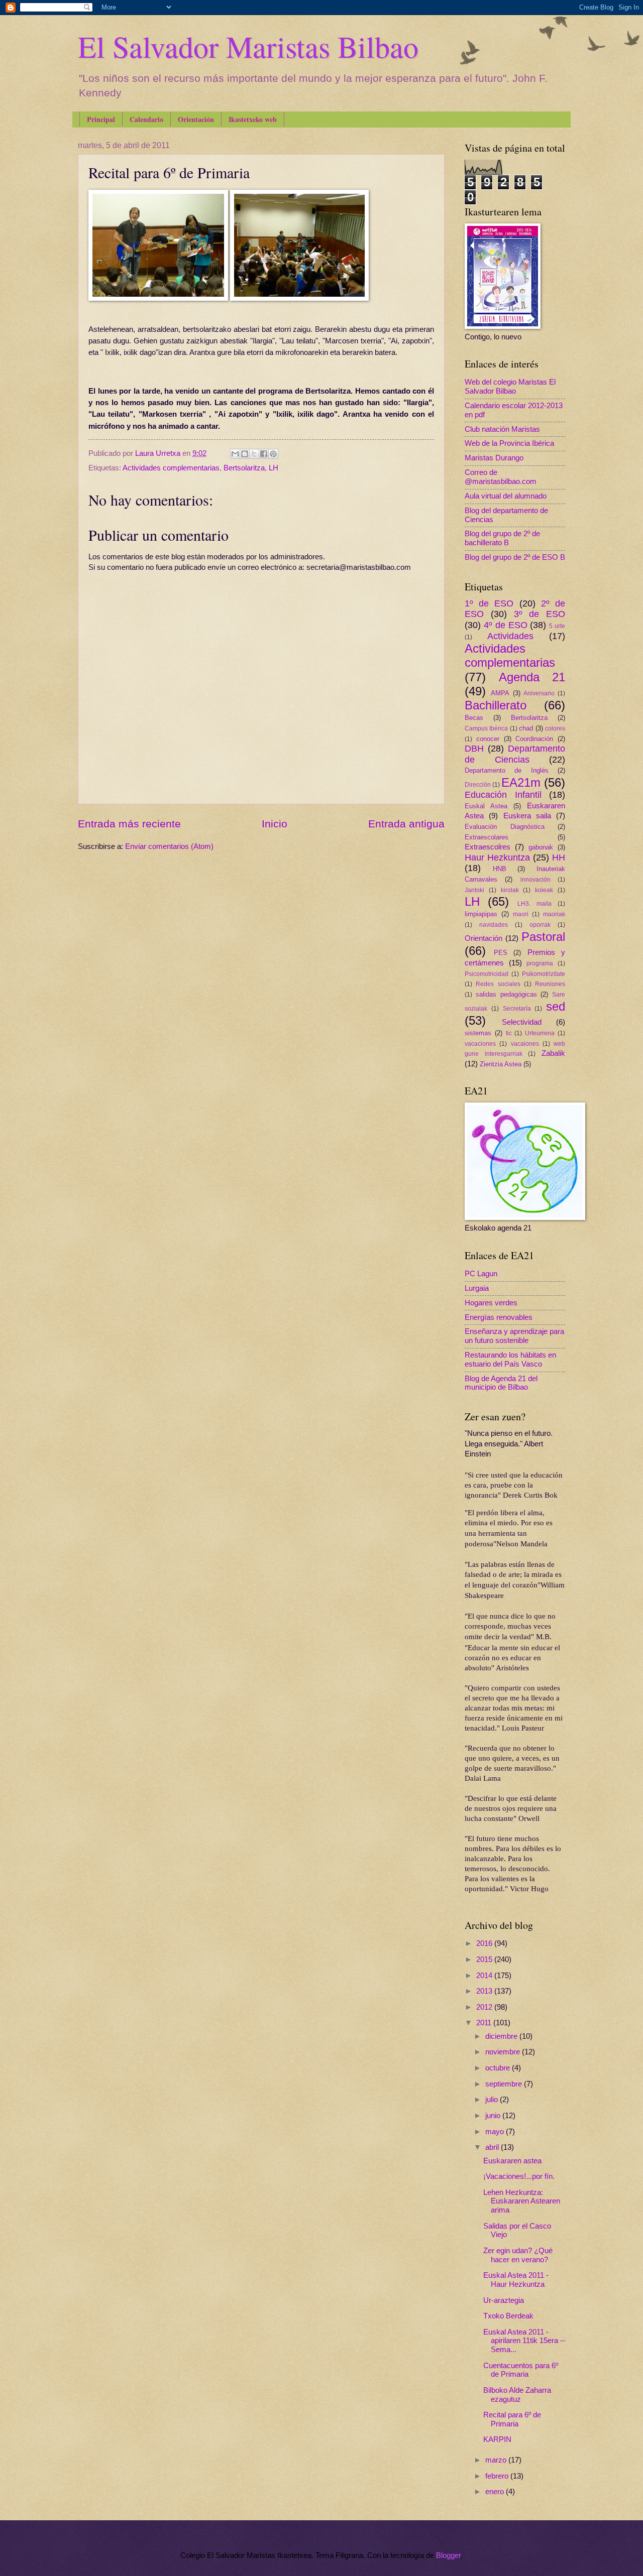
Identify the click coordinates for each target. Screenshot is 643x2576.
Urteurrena (540, 1033)
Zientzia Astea (501, 1064)
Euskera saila (527, 816)
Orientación (196, 119)
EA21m (521, 783)
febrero (498, 2476)
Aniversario (539, 693)
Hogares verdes (491, 1303)
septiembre (505, 2084)
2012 (485, 2007)
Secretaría (517, 1008)
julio (493, 2100)
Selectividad (522, 1022)
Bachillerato (496, 705)
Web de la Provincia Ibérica (509, 443)
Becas (474, 718)
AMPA (500, 693)
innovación (535, 879)
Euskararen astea (512, 2161)
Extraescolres (488, 847)
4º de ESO (506, 625)
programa (540, 963)
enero (496, 2492)
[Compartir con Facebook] (264, 454)
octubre (499, 2068)
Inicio (275, 824)
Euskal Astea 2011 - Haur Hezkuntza (516, 2280)
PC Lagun (481, 1274)
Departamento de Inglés (507, 770)
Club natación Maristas (502, 429)
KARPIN (497, 2439)
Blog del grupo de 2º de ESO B (515, 557)
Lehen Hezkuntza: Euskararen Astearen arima (522, 2201)
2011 (485, 2023)
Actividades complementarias (171, 468)
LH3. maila (534, 903)
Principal (101, 119)
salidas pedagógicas (506, 994)
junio (494, 2116)
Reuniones (550, 984)
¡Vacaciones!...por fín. (519, 2176)
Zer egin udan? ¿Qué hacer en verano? (518, 2255)
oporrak (540, 925)
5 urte (557, 626)
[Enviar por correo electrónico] (235, 454)
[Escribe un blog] (245, 454)
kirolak (510, 890)
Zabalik (553, 1053)
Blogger (448, 2555)
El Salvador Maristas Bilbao (248, 46)
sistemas (478, 1033)
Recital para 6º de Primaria (512, 2419)
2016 (485, 1943)
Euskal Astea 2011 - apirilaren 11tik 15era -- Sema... (524, 2341)
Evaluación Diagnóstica (505, 827)
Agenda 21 (532, 677)
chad (526, 728)
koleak (544, 890)
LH (274, 468)
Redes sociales (498, 984)
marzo (497, 2460)
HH (559, 857)
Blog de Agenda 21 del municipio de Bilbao (501, 1383)
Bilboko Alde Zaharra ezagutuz (517, 2395)
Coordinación (534, 739)
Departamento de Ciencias (515, 754)
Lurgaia (477, 1288)
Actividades (510, 636)
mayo (496, 2132)
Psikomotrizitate (544, 974)
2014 (485, 1976)
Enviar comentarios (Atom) (169, 846)
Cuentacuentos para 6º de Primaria (521, 2370)
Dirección (478, 784)
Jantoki (474, 890)
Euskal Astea (486, 806)
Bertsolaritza (244, 468)
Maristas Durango (494, 458)
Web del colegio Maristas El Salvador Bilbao (510, 387)
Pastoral (543, 937)
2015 (485, 1959)
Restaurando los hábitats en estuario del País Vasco (510, 1360)
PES (501, 953)
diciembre (502, 2036)
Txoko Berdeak (508, 2316)
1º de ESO (489, 603)
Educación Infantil (503, 795)
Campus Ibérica (486, 728)
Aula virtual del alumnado (506, 496)
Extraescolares (487, 837)
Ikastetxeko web (253, 119)
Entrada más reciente (129, 824)
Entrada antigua (406, 824)
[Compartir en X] (254, 454)
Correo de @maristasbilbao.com (501, 477)
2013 (485, 1991)
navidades (494, 925)
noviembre (504, 2052)
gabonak (541, 847)
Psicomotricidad (487, 974)
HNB (500, 869)
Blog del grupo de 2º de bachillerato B (502, 538)
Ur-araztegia (504, 2300)
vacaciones (480, 1044)
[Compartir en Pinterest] (273, 454)
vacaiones (525, 1044)
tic (509, 1033)
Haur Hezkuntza (497, 857)
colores (555, 728)
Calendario (146, 119)
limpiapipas (481, 914)
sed (556, 1007)
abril (493, 2147)
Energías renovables (499, 1317)
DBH (474, 749)
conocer (488, 739)
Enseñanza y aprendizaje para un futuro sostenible (514, 1336)
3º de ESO (540, 614)
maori (521, 914)
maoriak (554, 914)
